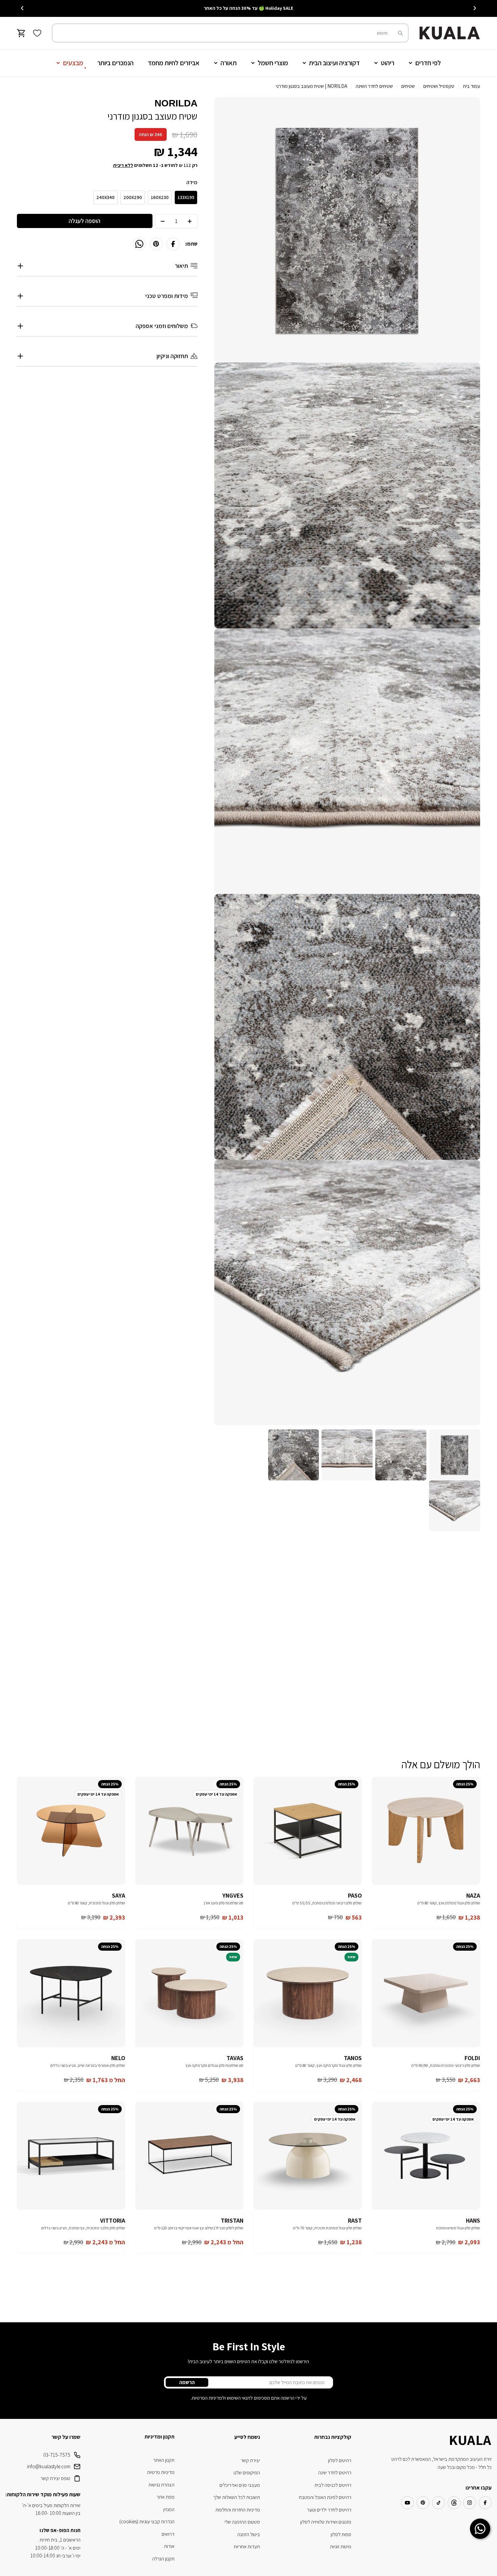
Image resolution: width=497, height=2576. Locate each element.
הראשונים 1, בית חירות (60, 2540)
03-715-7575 (57, 2455)
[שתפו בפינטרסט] (156, 244)
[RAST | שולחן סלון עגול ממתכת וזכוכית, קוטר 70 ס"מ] (308, 2156)
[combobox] (230, 33)
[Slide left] (475, 8)
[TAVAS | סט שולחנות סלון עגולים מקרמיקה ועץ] (189, 1993)
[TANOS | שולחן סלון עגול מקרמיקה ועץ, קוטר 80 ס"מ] (308, 1993)
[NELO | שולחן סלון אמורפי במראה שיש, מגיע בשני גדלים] (71, 1993)
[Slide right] (22, 8)
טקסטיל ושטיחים (439, 86)
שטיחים (408, 86)
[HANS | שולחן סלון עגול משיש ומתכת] (426, 2156)
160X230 (160, 197)
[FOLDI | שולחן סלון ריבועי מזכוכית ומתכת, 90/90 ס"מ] (426, 1993)
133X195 (186, 197)
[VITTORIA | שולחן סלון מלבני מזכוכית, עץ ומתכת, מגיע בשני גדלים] (71, 2156)
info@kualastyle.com (49, 2466)
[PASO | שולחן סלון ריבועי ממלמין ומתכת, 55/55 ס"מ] (308, 1831)
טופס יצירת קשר (55, 2478)
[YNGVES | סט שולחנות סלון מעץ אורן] (189, 1831)
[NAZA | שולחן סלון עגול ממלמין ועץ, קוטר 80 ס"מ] (426, 1831)
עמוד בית (471, 86)
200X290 (133, 197)
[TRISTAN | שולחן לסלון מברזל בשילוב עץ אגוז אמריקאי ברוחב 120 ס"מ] (189, 2156)
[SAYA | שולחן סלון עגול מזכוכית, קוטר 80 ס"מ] (71, 1831)
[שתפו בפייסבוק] (173, 244)
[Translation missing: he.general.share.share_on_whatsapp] (139, 244)
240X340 (105, 197)
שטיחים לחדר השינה (374, 86)
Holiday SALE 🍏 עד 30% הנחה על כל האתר (249, 8)
